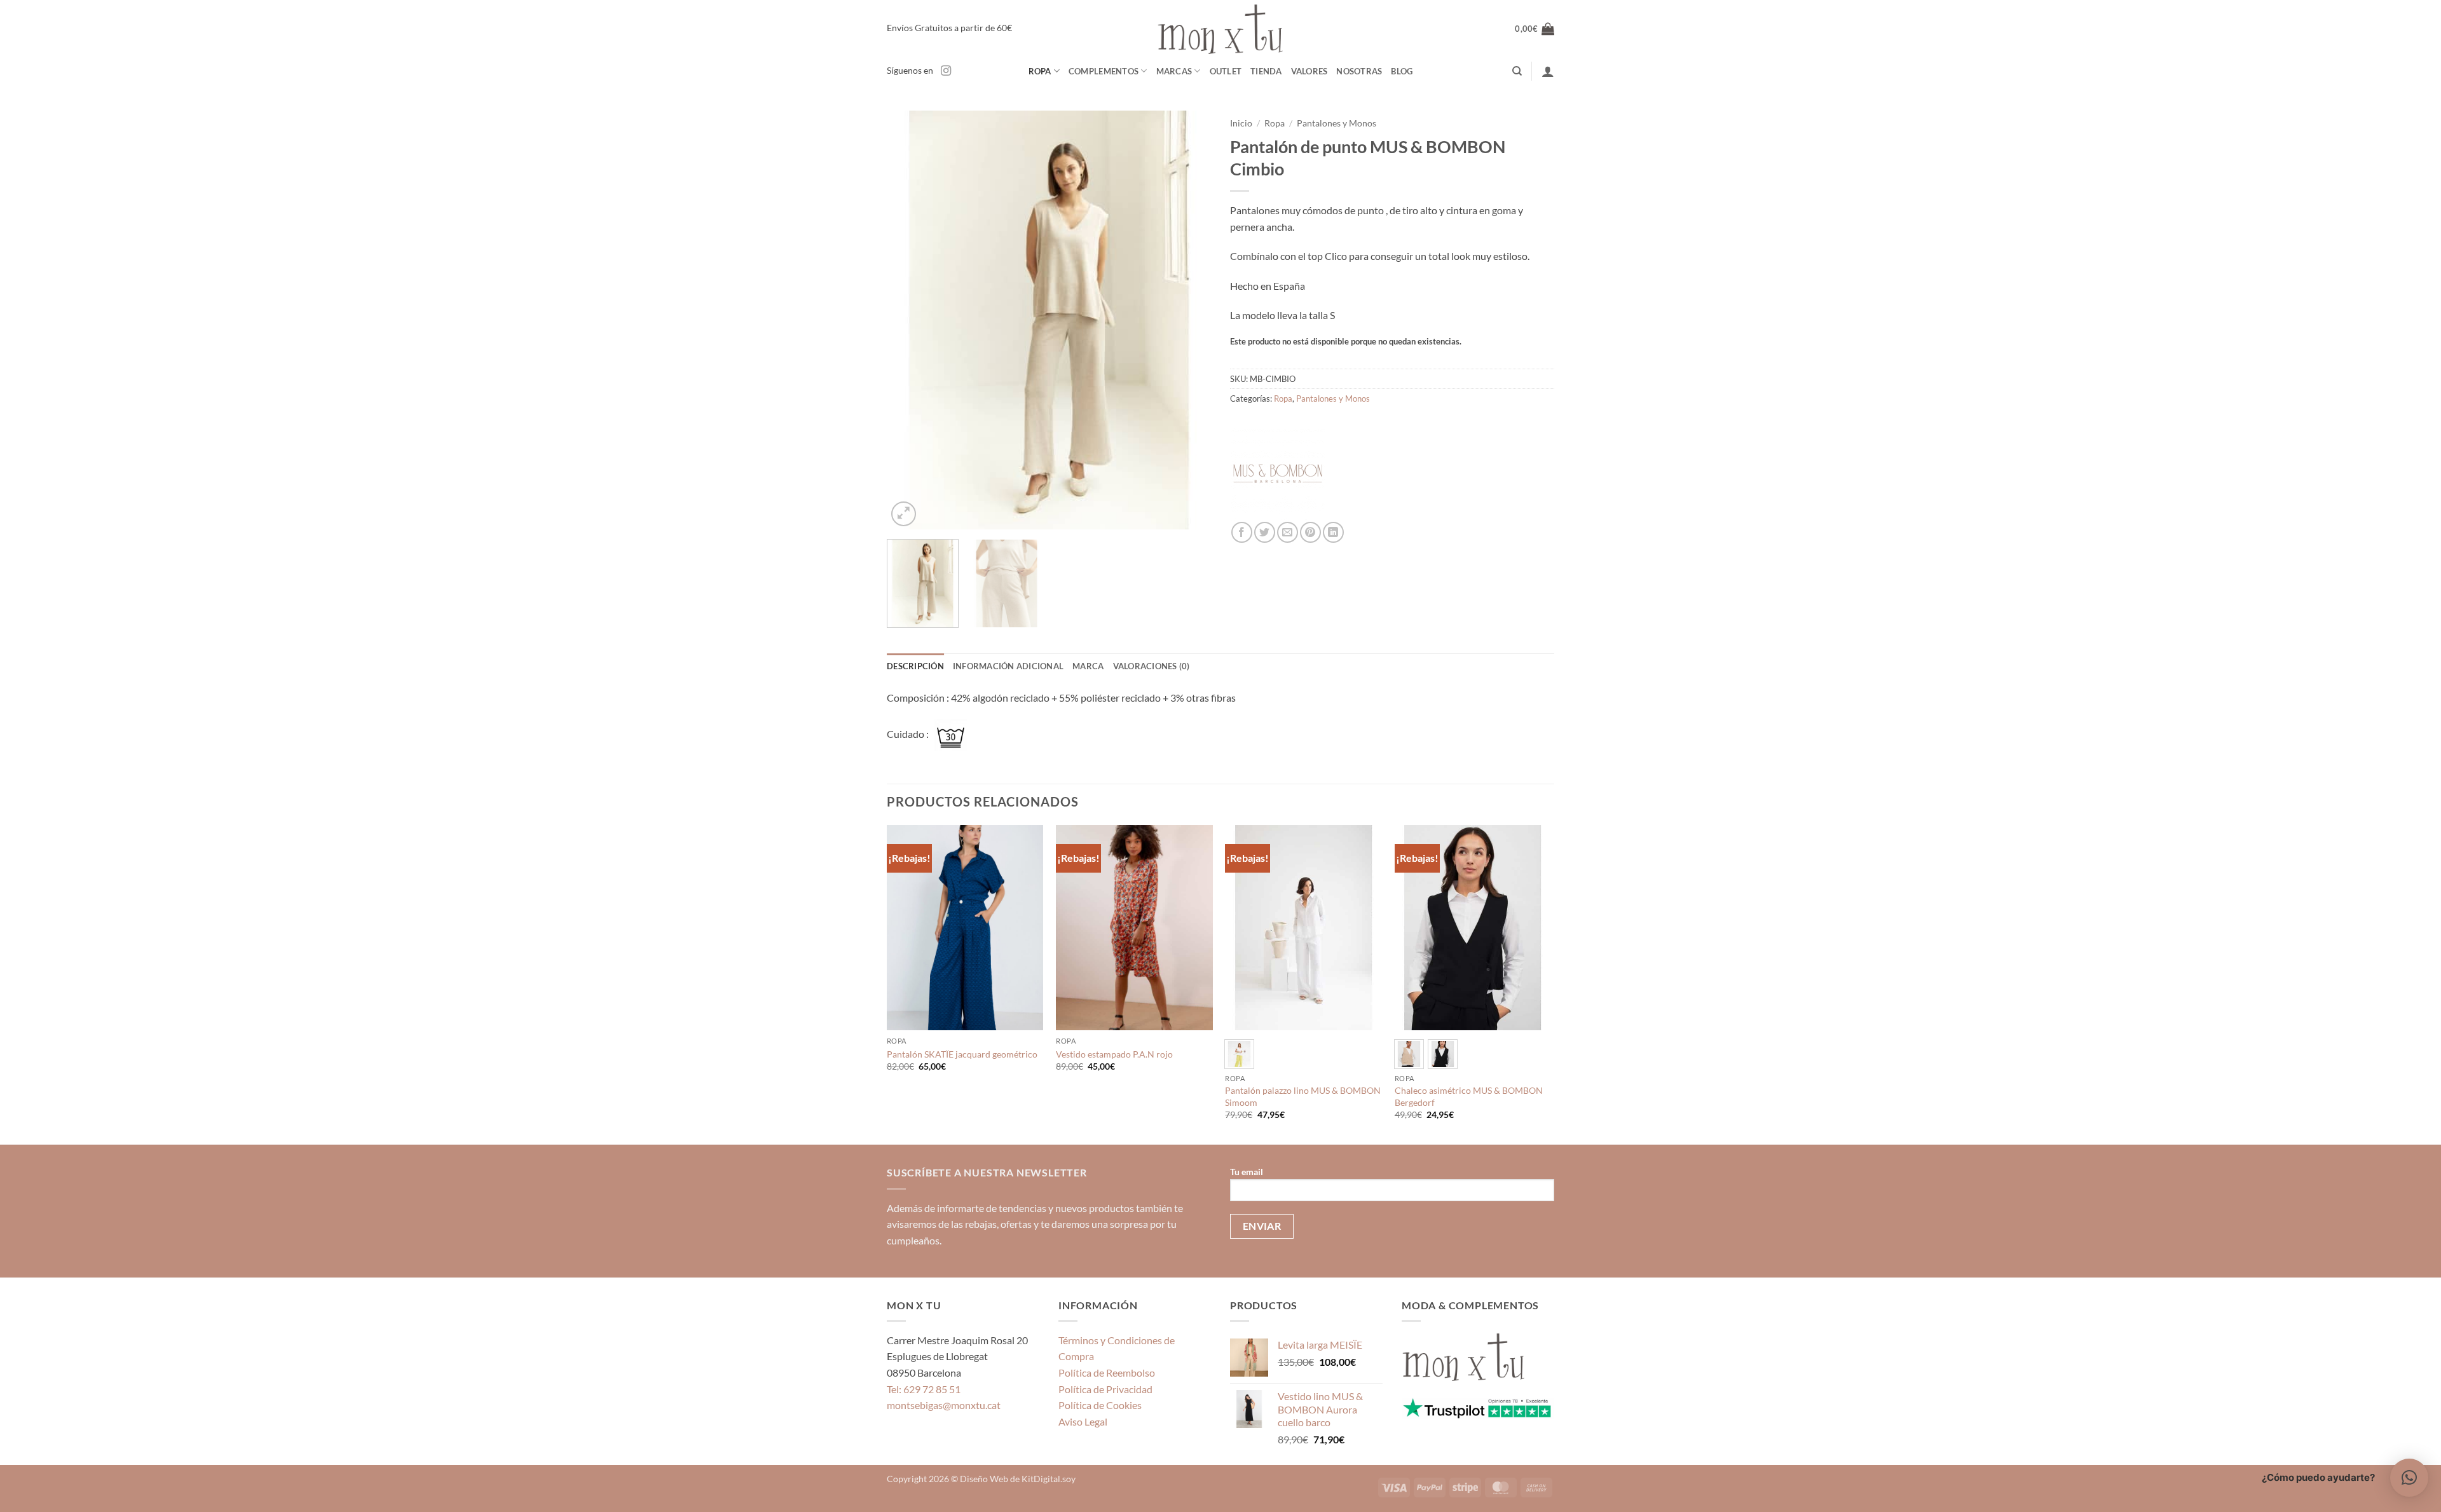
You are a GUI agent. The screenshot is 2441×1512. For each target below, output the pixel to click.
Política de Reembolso (1107, 1372)
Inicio (1241, 123)
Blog (1402, 71)
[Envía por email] (1288, 532)
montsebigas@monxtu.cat (944, 1405)
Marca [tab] (1088, 666)
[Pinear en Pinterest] (1310, 532)
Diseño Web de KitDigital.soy (1018, 1479)
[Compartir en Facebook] (1242, 532)
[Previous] (909, 320)
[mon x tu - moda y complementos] (1220, 29)
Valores (1309, 71)
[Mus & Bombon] (1278, 474)
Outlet (1226, 71)
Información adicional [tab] (1008, 666)
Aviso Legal (1083, 1421)
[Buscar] (1517, 71)
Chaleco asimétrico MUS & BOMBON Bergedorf (1469, 1096)
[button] (1535, 29)
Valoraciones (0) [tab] (1152, 666)
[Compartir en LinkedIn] (1333, 532)
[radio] (1239, 1054)
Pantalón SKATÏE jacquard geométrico (962, 1054)
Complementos (1104, 71)
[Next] (1189, 320)
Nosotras (1359, 71)
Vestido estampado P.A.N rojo (1114, 1054)
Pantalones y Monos (1337, 123)
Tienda (1266, 71)
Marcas (1174, 71)
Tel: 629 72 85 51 (924, 1389)
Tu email (1247, 1172)
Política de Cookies (1100, 1405)
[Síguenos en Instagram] (946, 71)
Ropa (1040, 71)
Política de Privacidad (1105, 1389)
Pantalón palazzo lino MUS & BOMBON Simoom (1303, 1096)
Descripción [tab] (915, 666)
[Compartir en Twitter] (1265, 532)
